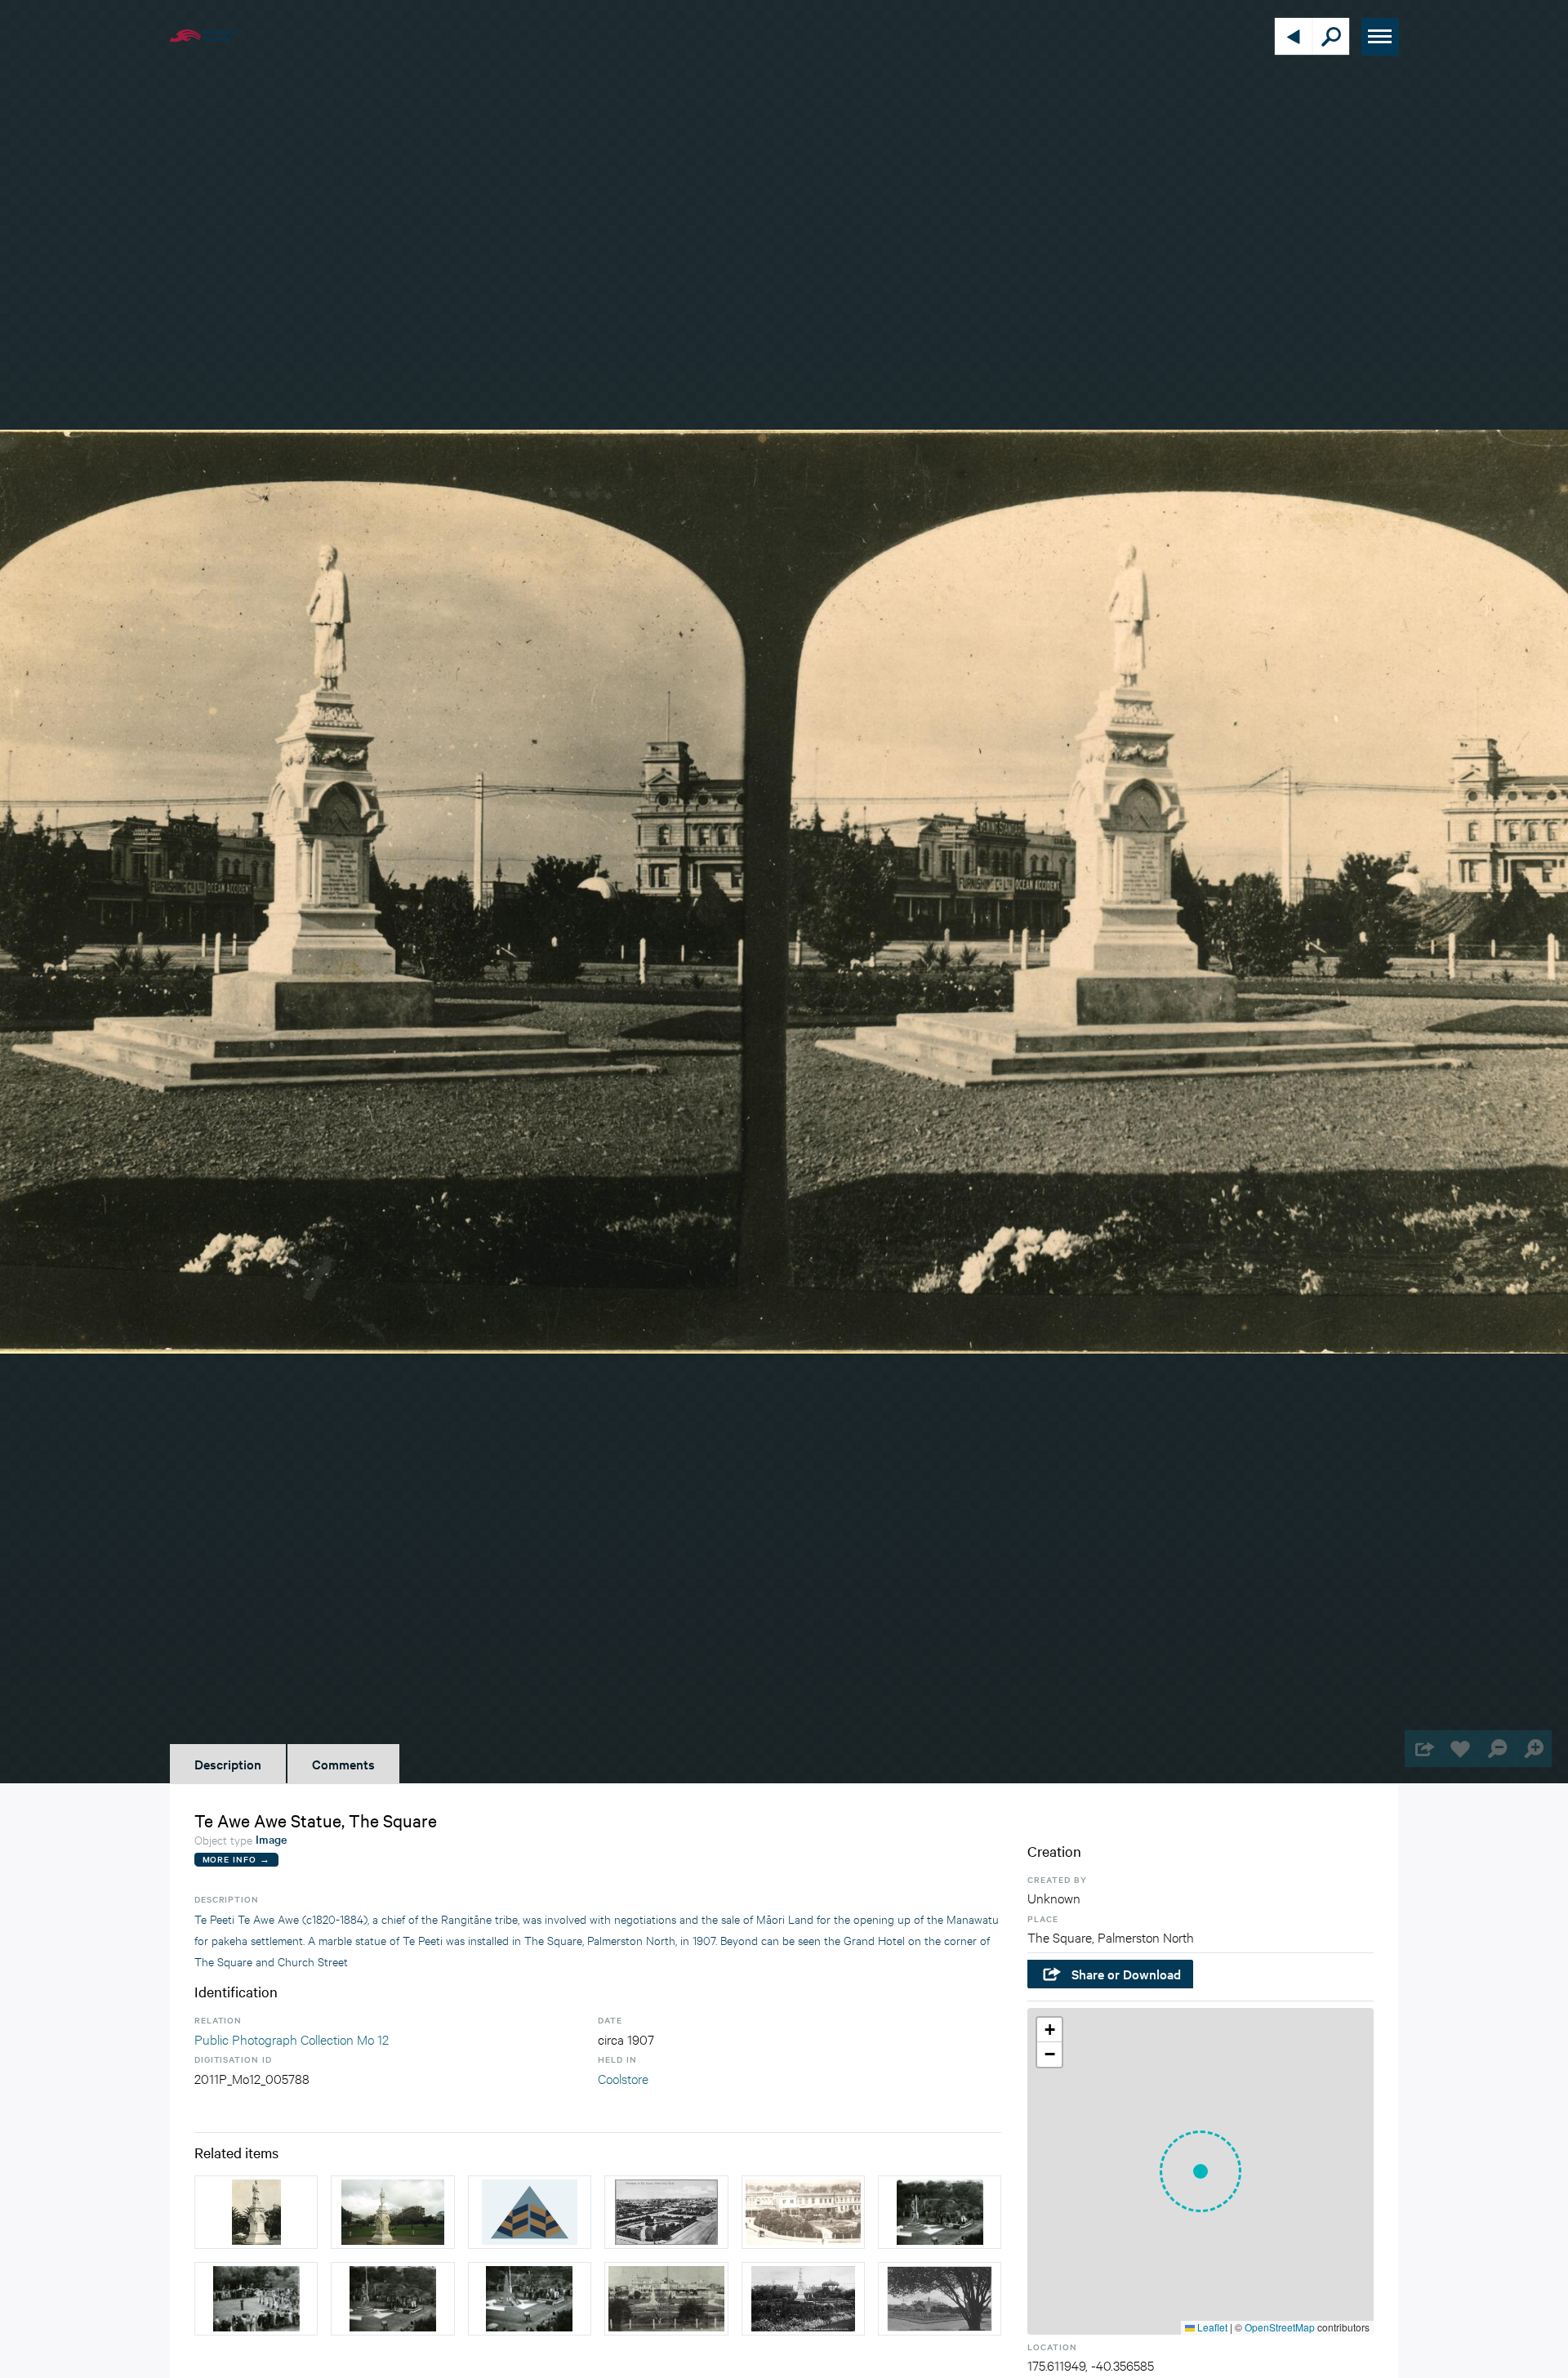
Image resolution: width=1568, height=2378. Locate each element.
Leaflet (1211, 2327)
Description (228, 1764)
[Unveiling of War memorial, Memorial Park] (256, 2299)
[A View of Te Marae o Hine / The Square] (666, 2299)
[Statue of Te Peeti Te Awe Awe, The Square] (940, 2299)
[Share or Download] (1423, 1749)
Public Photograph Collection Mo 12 (292, 2039)
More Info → (236, 1859)
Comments (343, 1764)
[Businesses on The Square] (803, 2212)
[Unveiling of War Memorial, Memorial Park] (940, 2212)
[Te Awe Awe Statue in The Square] (803, 2299)
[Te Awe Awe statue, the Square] (256, 2212)
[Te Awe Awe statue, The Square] (530, 2212)
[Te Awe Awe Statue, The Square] (392, 2212)
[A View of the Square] (666, 2212)
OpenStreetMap (1280, 2327)
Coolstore (623, 2078)
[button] (1200, 2171)
